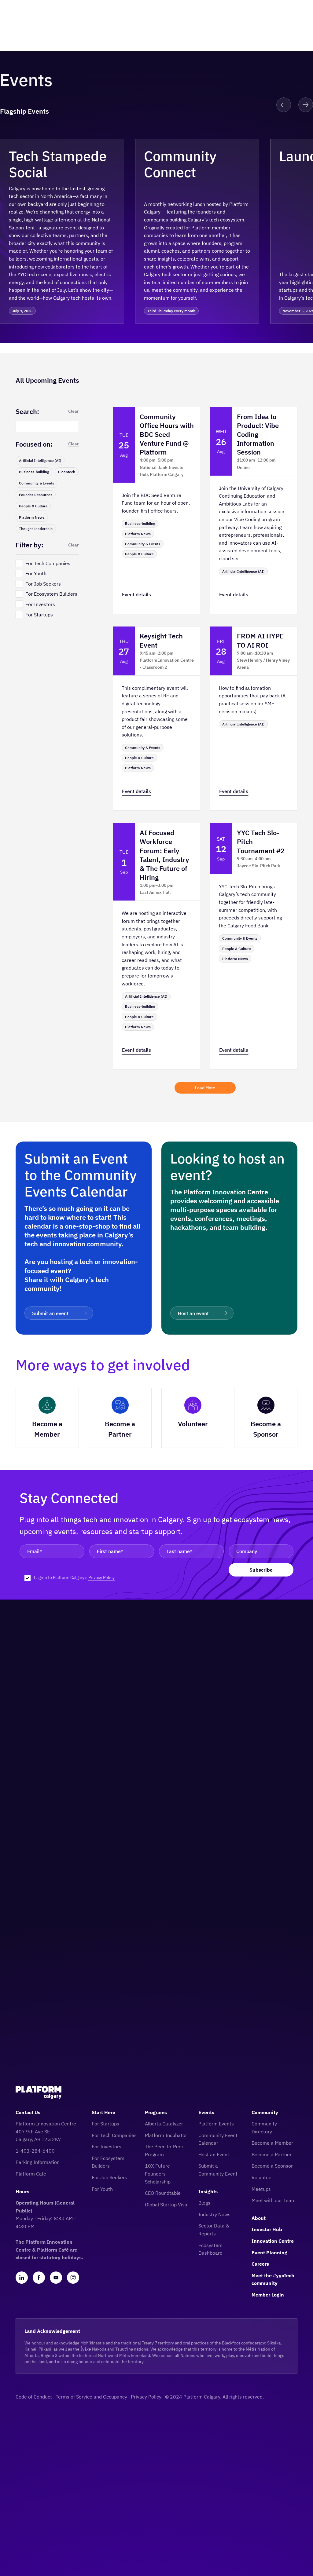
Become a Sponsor (272, 2166)
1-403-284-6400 (35, 2151)
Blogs (204, 2203)
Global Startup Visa (166, 2205)
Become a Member (272, 2143)
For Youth (102, 2189)
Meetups (261, 2189)
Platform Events (216, 2124)
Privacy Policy (101, 1577)
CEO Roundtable (163, 2193)
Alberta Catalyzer (164, 2124)
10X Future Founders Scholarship (158, 2174)
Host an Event (214, 2154)
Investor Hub (267, 2229)
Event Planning (269, 2253)
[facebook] (39, 2278)
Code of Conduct (34, 2397)
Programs (156, 2112)
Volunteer (262, 2177)
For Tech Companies (114, 2135)
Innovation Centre (273, 2241)
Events (206, 2112)
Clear (74, 411)
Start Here (103, 2112)
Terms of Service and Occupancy (91, 2397)
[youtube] (56, 2278)
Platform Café (31, 2174)
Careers (260, 2264)
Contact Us (28, 2112)
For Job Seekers (109, 2177)
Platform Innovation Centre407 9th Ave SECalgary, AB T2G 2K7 (46, 2131)
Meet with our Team (274, 2200)
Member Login (268, 2295)
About (259, 2218)
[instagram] (73, 2278)
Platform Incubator (166, 2135)
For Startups (105, 2124)
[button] (284, 105)
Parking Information (38, 2162)
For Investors (107, 2147)
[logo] (39, 2092)
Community (265, 2112)
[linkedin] (22, 2278)
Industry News (214, 2214)
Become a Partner (272, 2154)
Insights (208, 2191)
